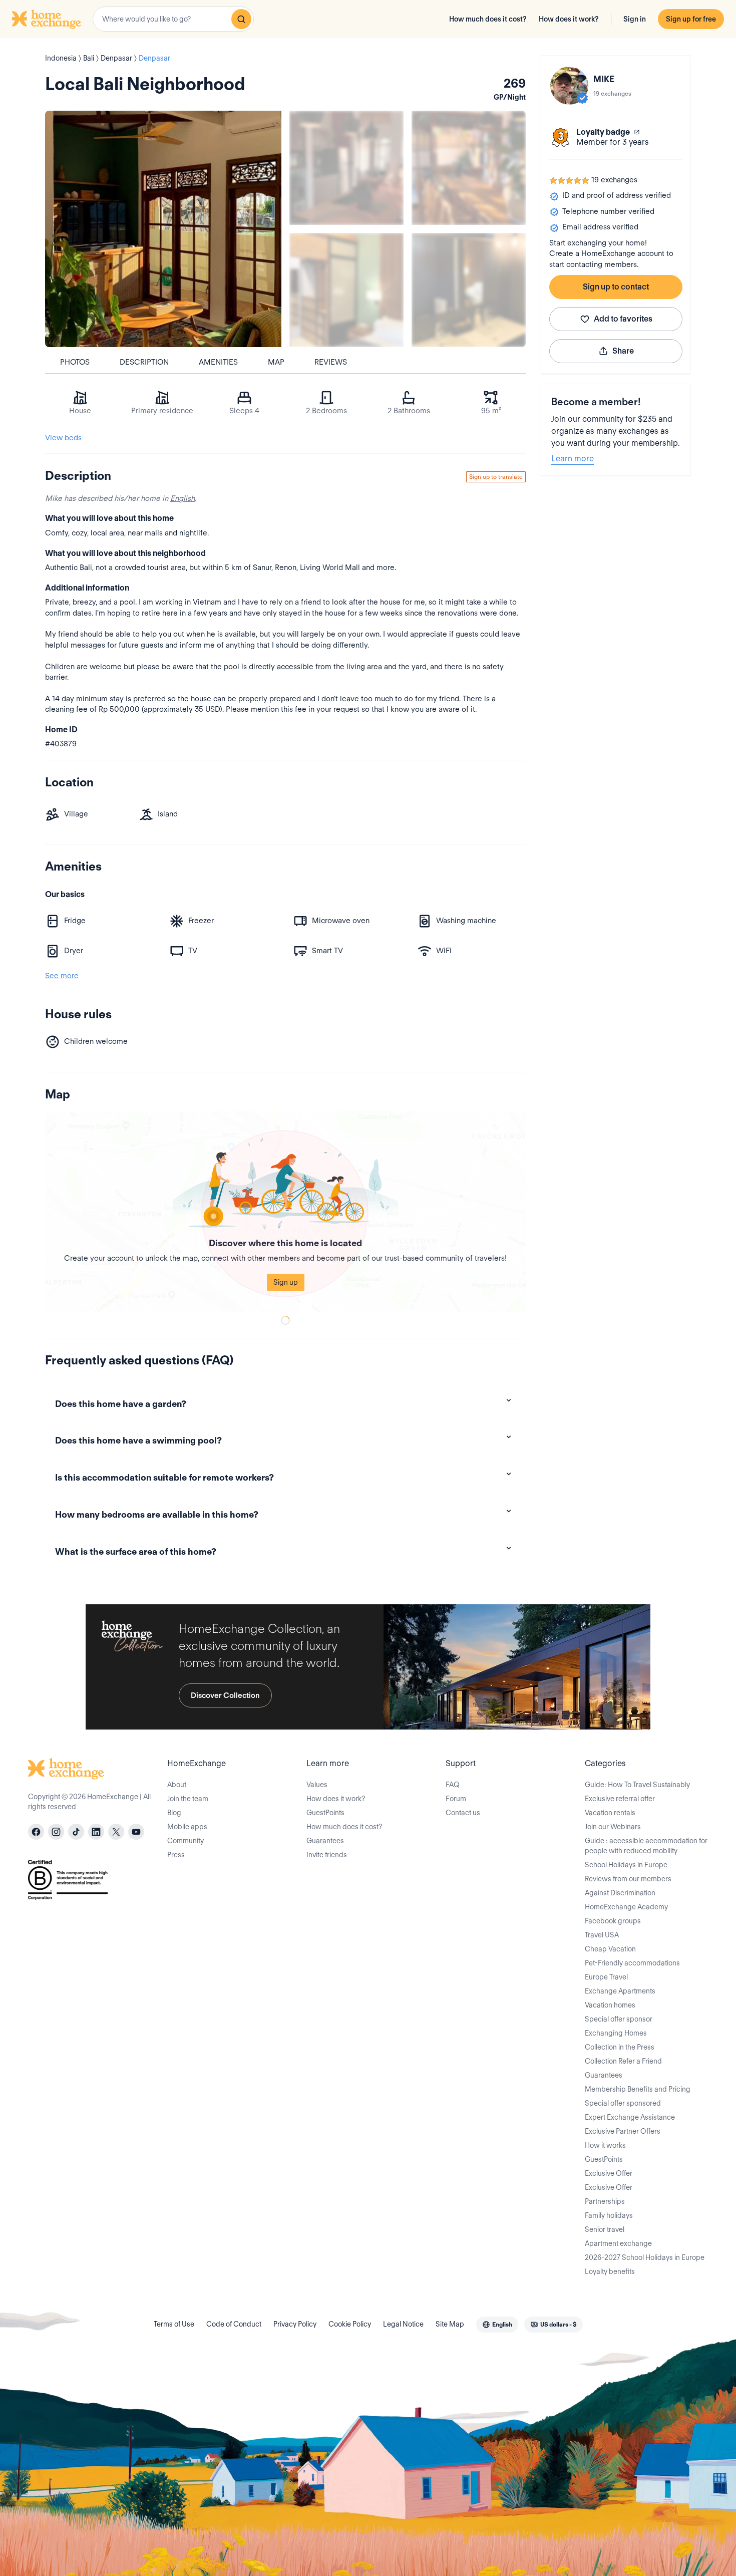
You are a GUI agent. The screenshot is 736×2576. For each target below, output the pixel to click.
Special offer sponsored (623, 2103)
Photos (75, 362)
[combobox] (173, 19)
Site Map (450, 2324)
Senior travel (605, 2229)
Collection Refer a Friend (623, 2061)
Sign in (635, 19)
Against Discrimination (620, 1893)
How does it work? (569, 19)
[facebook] (36, 1832)
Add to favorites (623, 319)
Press (176, 1855)
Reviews (331, 362)
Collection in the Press (620, 2047)
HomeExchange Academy (626, 1907)
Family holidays (609, 2215)
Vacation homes (610, 2005)
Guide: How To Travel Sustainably (637, 1785)
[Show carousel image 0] (163, 229)
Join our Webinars (613, 1827)
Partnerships (605, 2201)
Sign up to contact (616, 287)
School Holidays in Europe (626, 1865)
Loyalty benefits (610, 2271)
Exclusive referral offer (620, 1799)
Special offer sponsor (619, 2019)
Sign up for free (691, 19)
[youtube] (136, 1832)
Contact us (463, 1813)
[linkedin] (96, 1832)
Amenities (218, 362)
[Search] (241, 19)
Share (623, 351)
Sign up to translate (496, 477)
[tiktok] (76, 1832)
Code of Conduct (234, 2324)
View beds (63, 438)
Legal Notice (403, 2324)
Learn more (573, 459)
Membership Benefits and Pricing (638, 2089)
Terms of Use (174, 2324)
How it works (605, 2145)
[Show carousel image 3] (346, 290)
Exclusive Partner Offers (623, 2131)
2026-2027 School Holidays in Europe (645, 2257)
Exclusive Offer (609, 2173)
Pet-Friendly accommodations (632, 1963)
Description (144, 362)
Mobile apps (187, 1827)
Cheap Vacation (610, 1949)
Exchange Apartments (620, 1991)
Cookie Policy (350, 2324)
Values (317, 1785)
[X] (116, 1832)
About (177, 1785)
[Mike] (569, 86)
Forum (456, 1799)
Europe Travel (606, 1977)
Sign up (286, 1282)
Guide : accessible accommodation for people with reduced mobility (646, 1846)
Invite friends (327, 1855)
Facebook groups (613, 1921)
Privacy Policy (295, 2324)
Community (186, 1841)
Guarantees (325, 1841)
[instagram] (56, 1832)
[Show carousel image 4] (469, 290)
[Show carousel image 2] (469, 168)
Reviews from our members (628, 1879)
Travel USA (602, 1935)
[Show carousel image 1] (346, 168)
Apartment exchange (618, 2243)
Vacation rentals (610, 1813)
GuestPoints (325, 1813)
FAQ (453, 1785)
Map (276, 362)
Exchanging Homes (616, 2033)
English (182, 498)
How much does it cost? (488, 19)
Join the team (188, 1799)
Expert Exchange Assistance (630, 2117)
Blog (174, 1813)
